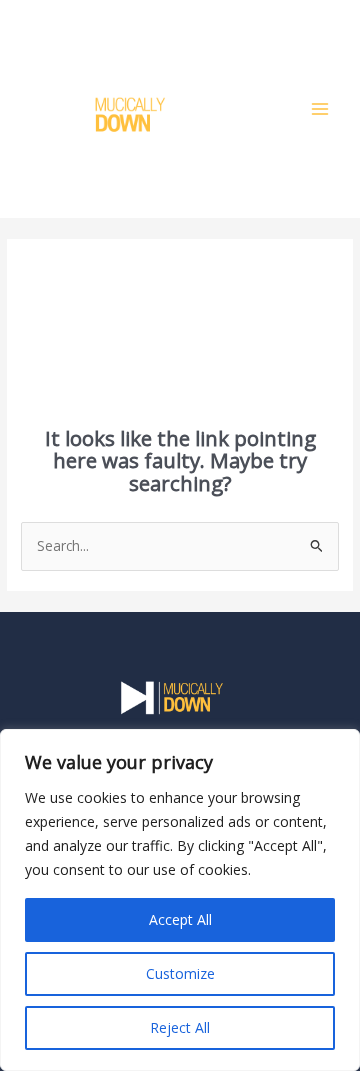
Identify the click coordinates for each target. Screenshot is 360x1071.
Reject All (180, 1027)
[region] (180, 900)
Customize (180, 973)
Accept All (180, 919)
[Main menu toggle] (320, 108)
